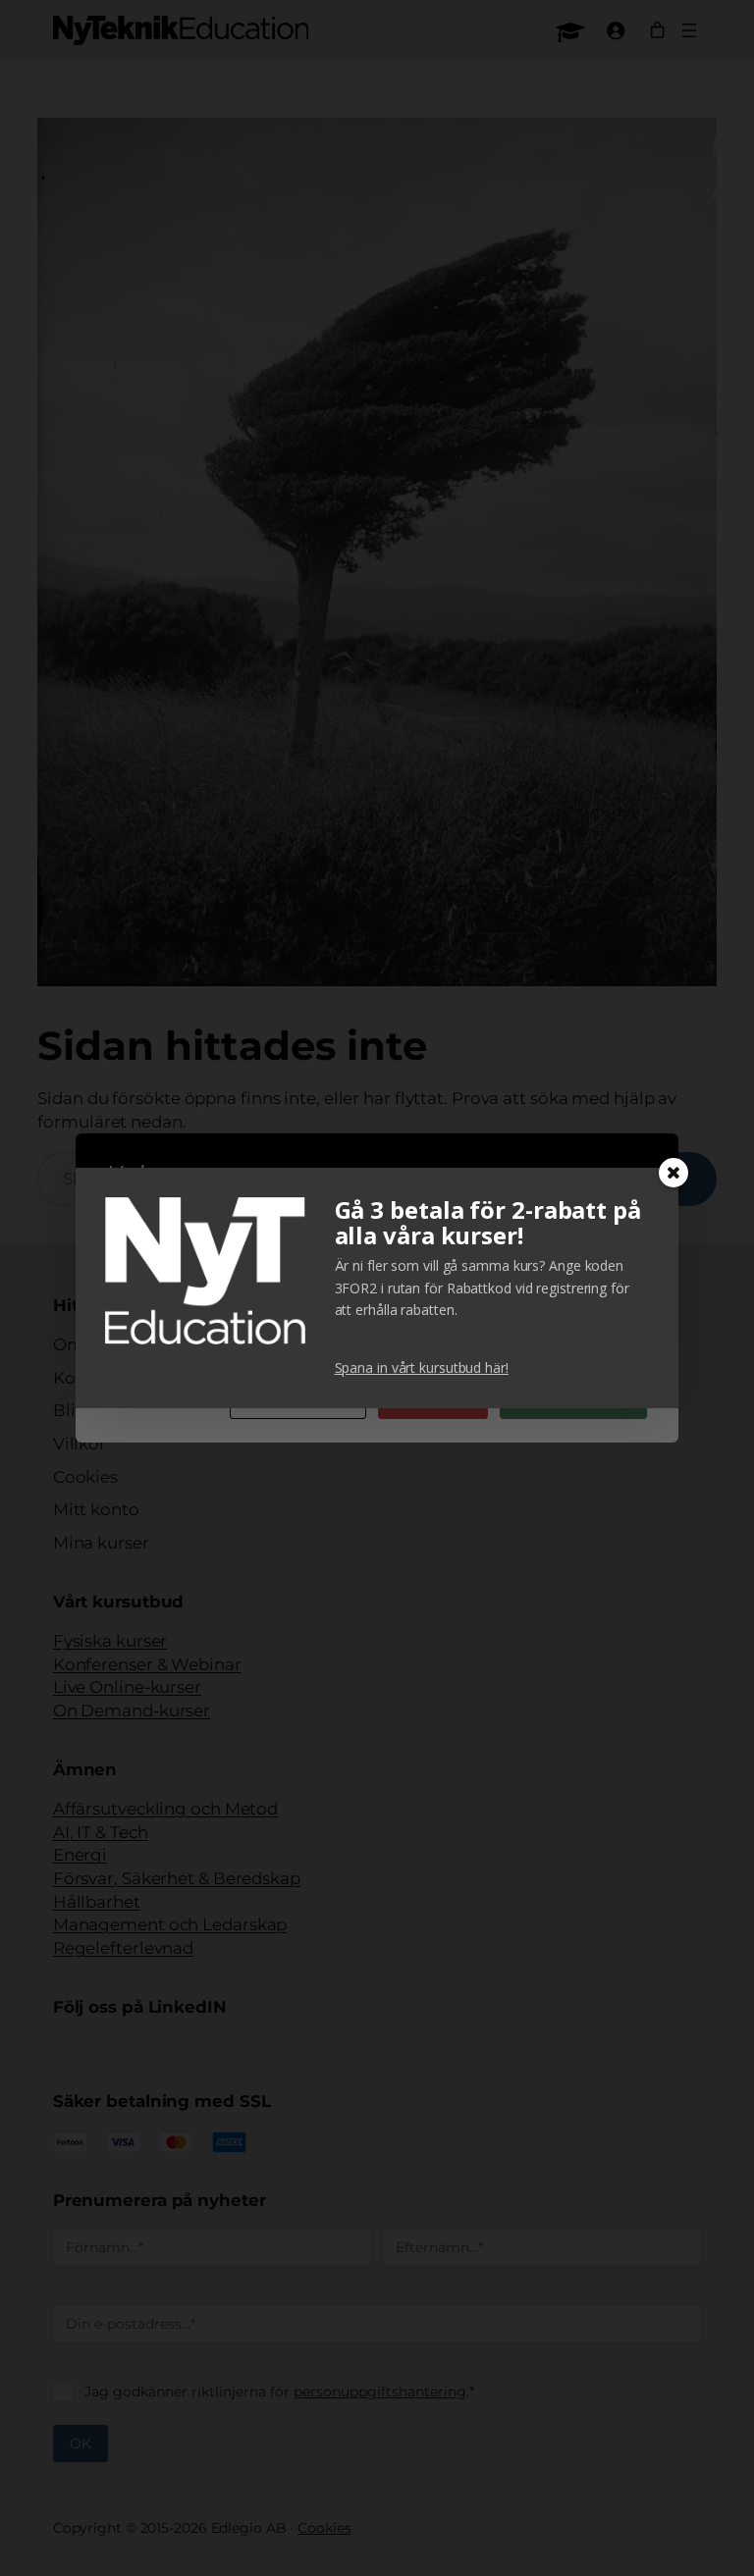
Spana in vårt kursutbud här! (422, 1367)
